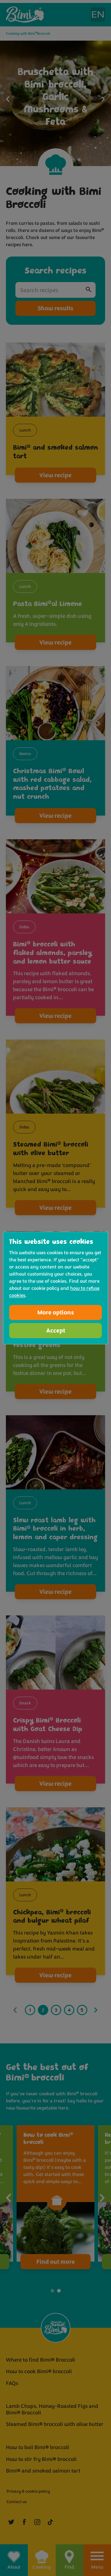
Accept (56, 1331)
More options (56, 1312)
